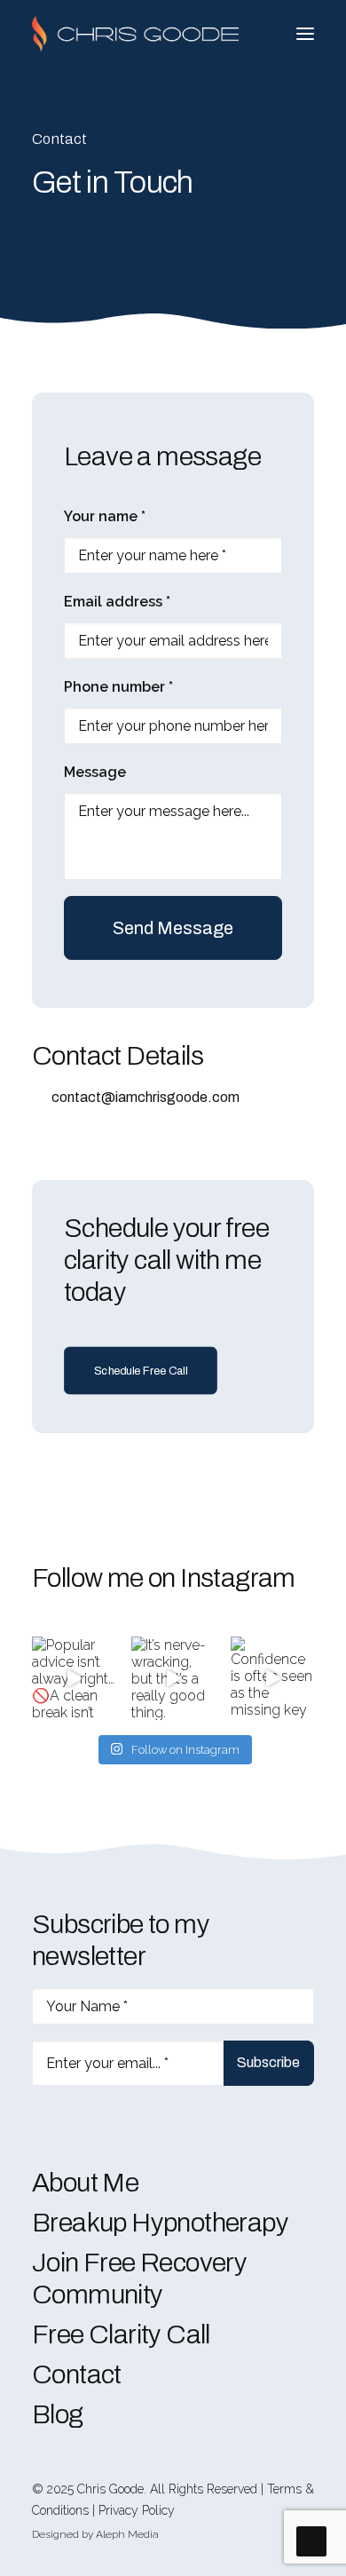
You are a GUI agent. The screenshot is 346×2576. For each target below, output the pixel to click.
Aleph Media (127, 2534)
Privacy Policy (137, 2510)
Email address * (117, 602)
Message (95, 772)
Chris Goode (110, 2489)
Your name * (105, 516)
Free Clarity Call (121, 2334)
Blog (58, 2414)
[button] (305, 34)
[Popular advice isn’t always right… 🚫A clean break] (74, 1678)
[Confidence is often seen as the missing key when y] (272, 1678)
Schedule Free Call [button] (141, 1371)
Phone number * (118, 687)
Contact (77, 2374)
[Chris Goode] (135, 34)
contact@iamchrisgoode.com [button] (145, 1097)
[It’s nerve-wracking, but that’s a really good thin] (173, 1678)
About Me (85, 2183)
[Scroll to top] (311, 2540)
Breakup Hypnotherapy (160, 2223)
